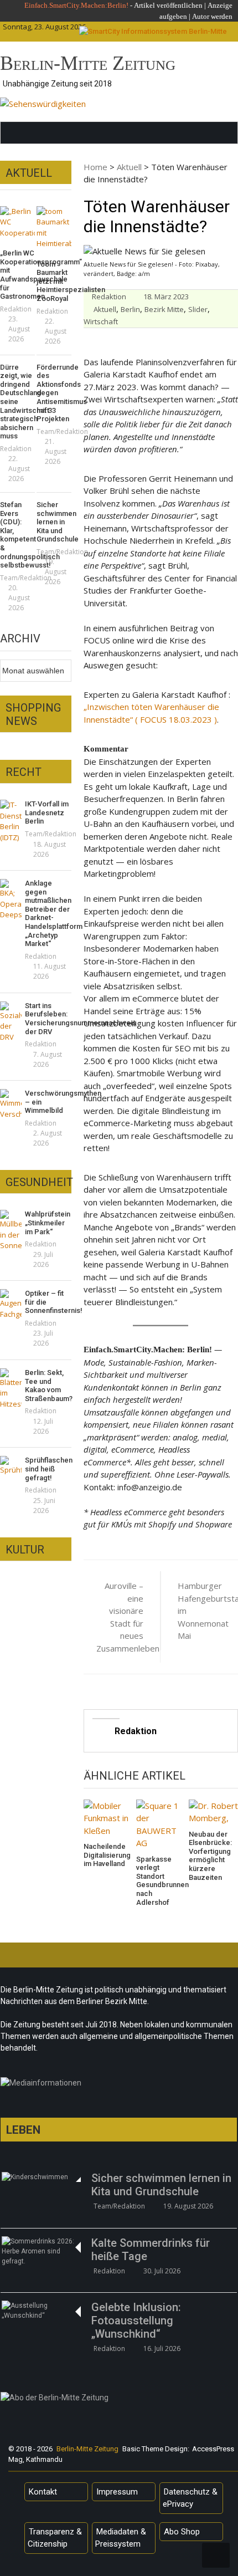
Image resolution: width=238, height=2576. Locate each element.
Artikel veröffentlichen (168, 5)
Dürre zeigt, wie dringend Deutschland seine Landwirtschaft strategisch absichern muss (17, 402)
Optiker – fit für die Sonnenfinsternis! (48, 1302)
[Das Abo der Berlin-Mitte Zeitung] (119, 2400)
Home (95, 167)
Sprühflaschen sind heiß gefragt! (48, 1469)
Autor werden (212, 16)
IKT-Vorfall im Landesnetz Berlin (47, 812)
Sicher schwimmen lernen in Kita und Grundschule (54, 522)
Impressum (117, 2492)
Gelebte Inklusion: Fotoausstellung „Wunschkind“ (136, 2321)
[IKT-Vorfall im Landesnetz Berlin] (11, 821)
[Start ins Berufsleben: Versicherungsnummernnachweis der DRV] (11, 1022)
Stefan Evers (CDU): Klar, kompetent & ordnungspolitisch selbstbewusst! (17, 535)
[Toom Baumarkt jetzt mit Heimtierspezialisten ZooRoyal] (54, 228)
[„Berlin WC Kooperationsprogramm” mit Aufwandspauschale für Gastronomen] (17, 223)
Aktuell (129, 167)
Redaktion (109, 297)
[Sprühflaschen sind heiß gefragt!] (11, 1466)
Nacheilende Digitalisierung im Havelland (107, 1855)
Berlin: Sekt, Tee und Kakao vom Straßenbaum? (48, 1386)
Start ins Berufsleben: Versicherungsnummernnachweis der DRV (48, 1019)
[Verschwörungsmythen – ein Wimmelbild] (11, 1104)
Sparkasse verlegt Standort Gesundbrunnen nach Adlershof (161, 1881)
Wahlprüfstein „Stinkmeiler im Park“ (48, 1223)
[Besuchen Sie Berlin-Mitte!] (43, 104)
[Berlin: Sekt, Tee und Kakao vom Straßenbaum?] (11, 1389)
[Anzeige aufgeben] (191, 16)
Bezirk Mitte (164, 309)
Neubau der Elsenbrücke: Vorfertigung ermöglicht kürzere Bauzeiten (210, 1856)
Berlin (130, 309)
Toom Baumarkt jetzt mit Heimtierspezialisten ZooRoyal (54, 281)
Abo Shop (182, 2532)
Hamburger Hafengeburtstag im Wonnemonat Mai (201, 1611)
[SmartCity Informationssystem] (153, 32)
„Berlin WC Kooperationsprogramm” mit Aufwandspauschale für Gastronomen (17, 275)
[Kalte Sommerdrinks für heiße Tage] (41, 2251)
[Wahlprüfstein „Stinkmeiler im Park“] (11, 1231)
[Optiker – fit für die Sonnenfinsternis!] (11, 1304)
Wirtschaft (101, 321)
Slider (198, 309)
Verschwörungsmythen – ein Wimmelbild (48, 1102)
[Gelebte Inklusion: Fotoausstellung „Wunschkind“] (41, 2311)
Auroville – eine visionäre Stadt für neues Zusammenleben (120, 1617)
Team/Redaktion (62, 431)
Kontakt (43, 2492)
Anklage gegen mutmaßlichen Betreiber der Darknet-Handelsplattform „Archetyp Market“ (48, 913)
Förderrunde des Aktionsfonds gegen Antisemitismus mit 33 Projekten (54, 393)
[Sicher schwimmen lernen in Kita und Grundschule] (41, 2177)
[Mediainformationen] (119, 2086)
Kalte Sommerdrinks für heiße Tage (151, 2250)
